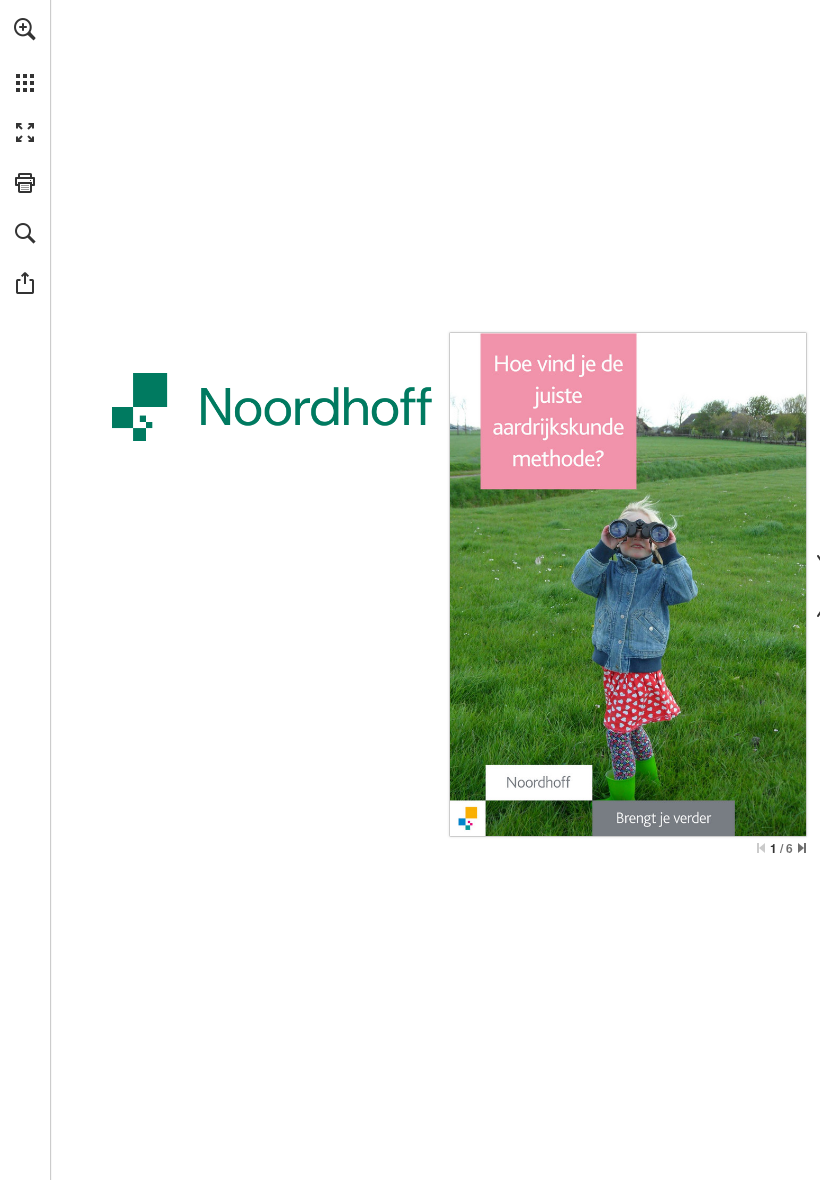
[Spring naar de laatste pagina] (802, 848)
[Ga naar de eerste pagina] (761, 848)
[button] (25, 29)
